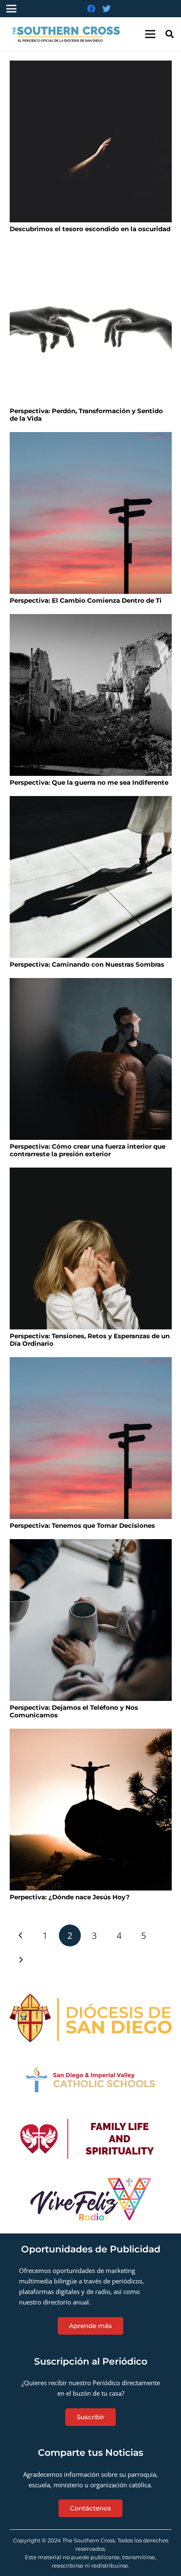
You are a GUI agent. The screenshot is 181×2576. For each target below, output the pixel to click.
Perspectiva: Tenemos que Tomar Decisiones (82, 1525)
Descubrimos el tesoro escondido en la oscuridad (90, 229)
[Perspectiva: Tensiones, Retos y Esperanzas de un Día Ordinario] (91, 1248)
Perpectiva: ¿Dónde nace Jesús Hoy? (70, 1897)
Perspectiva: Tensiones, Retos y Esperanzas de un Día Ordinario (90, 1340)
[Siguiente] (21, 1960)
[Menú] (150, 34)
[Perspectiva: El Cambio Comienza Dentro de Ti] (91, 513)
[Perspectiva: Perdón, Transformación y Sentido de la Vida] (91, 323)
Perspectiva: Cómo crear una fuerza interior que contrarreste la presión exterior (88, 1150)
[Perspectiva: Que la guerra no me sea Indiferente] (91, 695)
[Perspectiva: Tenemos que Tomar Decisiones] (91, 1438)
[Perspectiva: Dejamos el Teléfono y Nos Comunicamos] (91, 1620)
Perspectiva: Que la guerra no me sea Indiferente (89, 782)
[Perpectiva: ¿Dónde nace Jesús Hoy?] (91, 1810)
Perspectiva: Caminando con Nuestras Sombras (87, 964)
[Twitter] (106, 9)
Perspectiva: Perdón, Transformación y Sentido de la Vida (86, 415)
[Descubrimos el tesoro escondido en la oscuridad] (91, 141)
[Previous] (21, 1936)
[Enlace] (69, 34)
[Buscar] (170, 34)
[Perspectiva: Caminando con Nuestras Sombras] (91, 877)
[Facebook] (91, 9)
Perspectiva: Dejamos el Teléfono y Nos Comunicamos (74, 1711)
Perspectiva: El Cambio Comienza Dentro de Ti (86, 600)
